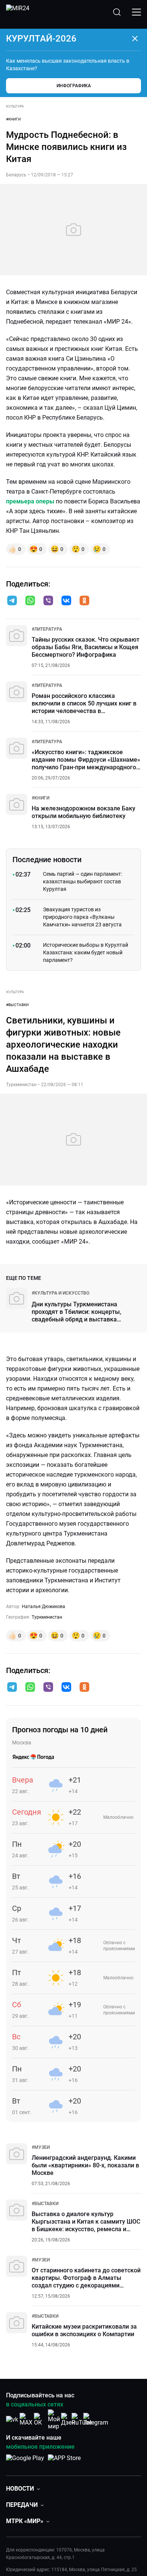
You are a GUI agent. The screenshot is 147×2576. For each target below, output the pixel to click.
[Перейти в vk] (66, 601)
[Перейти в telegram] (12, 601)
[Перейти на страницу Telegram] (96, 2419)
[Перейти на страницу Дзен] (68, 2419)
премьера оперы (30, 501)
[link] (47, 629)
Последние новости (47, 860)
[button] (12, 600)
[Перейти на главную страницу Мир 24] (18, 12)
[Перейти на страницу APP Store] (64, 2462)
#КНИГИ (13, 119)
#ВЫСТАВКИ (17, 1005)
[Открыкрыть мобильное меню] (136, 12)
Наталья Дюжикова (44, 1607)
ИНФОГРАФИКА (74, 86)
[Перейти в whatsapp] (30, 601)
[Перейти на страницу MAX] (26, 2419)
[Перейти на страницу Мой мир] (54, 2420)
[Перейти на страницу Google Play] (25, 2462)
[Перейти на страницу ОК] (40, 2419)
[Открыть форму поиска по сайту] (117, 12)
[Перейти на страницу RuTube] (82, 2419)
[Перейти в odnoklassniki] (84, 601)
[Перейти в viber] (48, 601)
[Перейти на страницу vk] (12, 2419)
